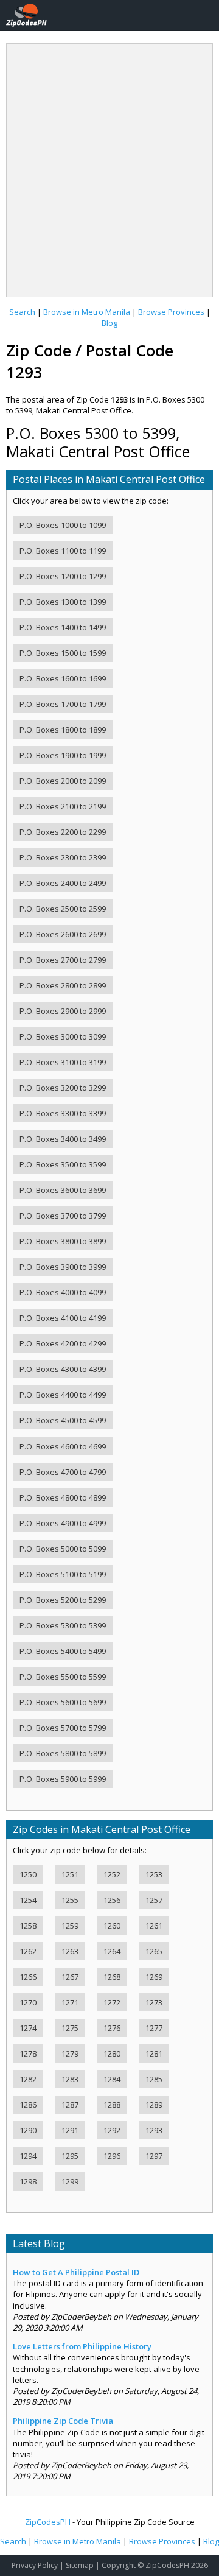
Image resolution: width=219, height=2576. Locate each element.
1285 (154, 2079)
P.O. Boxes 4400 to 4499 (63, 1395)
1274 (28, 2028)
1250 (28, 1874)
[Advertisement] (109, 166)
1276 (112, 2028)
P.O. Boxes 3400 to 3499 (63, 1139)
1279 (70, 2053)
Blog (109, 323)
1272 (112, 2002)
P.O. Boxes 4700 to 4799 (63, 1472)
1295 (70, 2156)
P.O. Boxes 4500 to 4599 (63, 1420)
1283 (70, 2079)
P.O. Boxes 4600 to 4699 (63, 1446)
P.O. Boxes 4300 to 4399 (63, 1369)
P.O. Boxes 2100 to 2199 (63, 806)
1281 (154, 2053)
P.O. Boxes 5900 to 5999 (63, 1779)
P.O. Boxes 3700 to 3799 (63, 1216)
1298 (28, 2181)
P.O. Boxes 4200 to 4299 (63, 1343)
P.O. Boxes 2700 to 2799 (63, 960)
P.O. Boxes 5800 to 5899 (63, 1753)
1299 (70, 2181)
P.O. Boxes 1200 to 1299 (63, 576)
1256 (112, 1900)
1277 (154, 2028)
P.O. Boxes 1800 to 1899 (63, 730)
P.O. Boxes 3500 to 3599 (63, 1164)
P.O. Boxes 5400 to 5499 (63, 1651)
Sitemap (80, 2565)
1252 (112, 1874)
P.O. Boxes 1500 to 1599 (63, 653)
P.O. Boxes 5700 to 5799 (63, 1728)
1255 (70, 1900)
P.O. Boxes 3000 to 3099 (63, 1036)
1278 (28, 2053)
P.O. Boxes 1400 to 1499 (63, 627)
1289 (154, 2105)
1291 (70, 2130)
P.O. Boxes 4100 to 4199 (63, 1318)
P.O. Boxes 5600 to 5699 (63, 1702)
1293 (154, 2130)
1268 (112, 1977)
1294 (28, 2156)
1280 (112, 2053)
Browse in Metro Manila (87, 312)
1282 (28, 2079)
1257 (154, 1900)
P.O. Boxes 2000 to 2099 (63, 781)
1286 (28, 2105)
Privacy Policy (35, 2565)
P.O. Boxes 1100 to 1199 (63, 551)
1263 (70, 1951)
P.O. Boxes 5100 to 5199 (63, 1574)
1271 (70, 2002)
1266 (28, 1977)
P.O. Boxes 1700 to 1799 (63, 704)
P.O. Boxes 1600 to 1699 (63, 678)
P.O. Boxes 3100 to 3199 (63, 1062)
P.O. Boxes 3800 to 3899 (63, 1241)
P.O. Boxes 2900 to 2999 (63, 1011)
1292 (112, 2130)
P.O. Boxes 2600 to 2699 (63, 934)
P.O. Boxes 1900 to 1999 (63, 755)
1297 (154, 2156)
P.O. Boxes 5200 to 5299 (63, 1600)
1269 (154, 1977)
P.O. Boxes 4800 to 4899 (63, 1497)
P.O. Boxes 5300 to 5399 (63, 1625)
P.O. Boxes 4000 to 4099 (63, 1292)
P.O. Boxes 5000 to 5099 (63, 1549)
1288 (112, 2105)
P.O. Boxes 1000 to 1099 (63, 525)
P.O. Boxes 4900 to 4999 (63, 1523)
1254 (28, 1900)
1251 (70, 1874)
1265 (154, 1951)
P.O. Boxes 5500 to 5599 (63, 1677)
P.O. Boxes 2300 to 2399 (63, 857)
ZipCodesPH (48, 2522)
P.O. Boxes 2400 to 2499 (63, 883)
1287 (70, 2105)
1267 (70, 1977)
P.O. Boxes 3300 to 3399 (63, 1113)
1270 (28, 2002)
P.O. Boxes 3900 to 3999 (63, 1267)
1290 (28, 2130)
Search (22, 312)
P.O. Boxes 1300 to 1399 (63, 602)
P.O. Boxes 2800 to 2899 (63, 985)
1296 (112, 2156)
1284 (112, 2079)
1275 (70, 2028)
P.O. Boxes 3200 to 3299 (63, 1088)
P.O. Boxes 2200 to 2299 (63, 832)
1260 (112, 1926)
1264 (112, 1951)
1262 (28, 1951)
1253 (154, 1874)
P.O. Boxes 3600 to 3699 (63, 1190)
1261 (154, 1926)
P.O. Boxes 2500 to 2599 (63, 909)
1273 (154, 2002)
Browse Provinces (171, 312)
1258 (28, 1926)
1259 (70, 1926)
